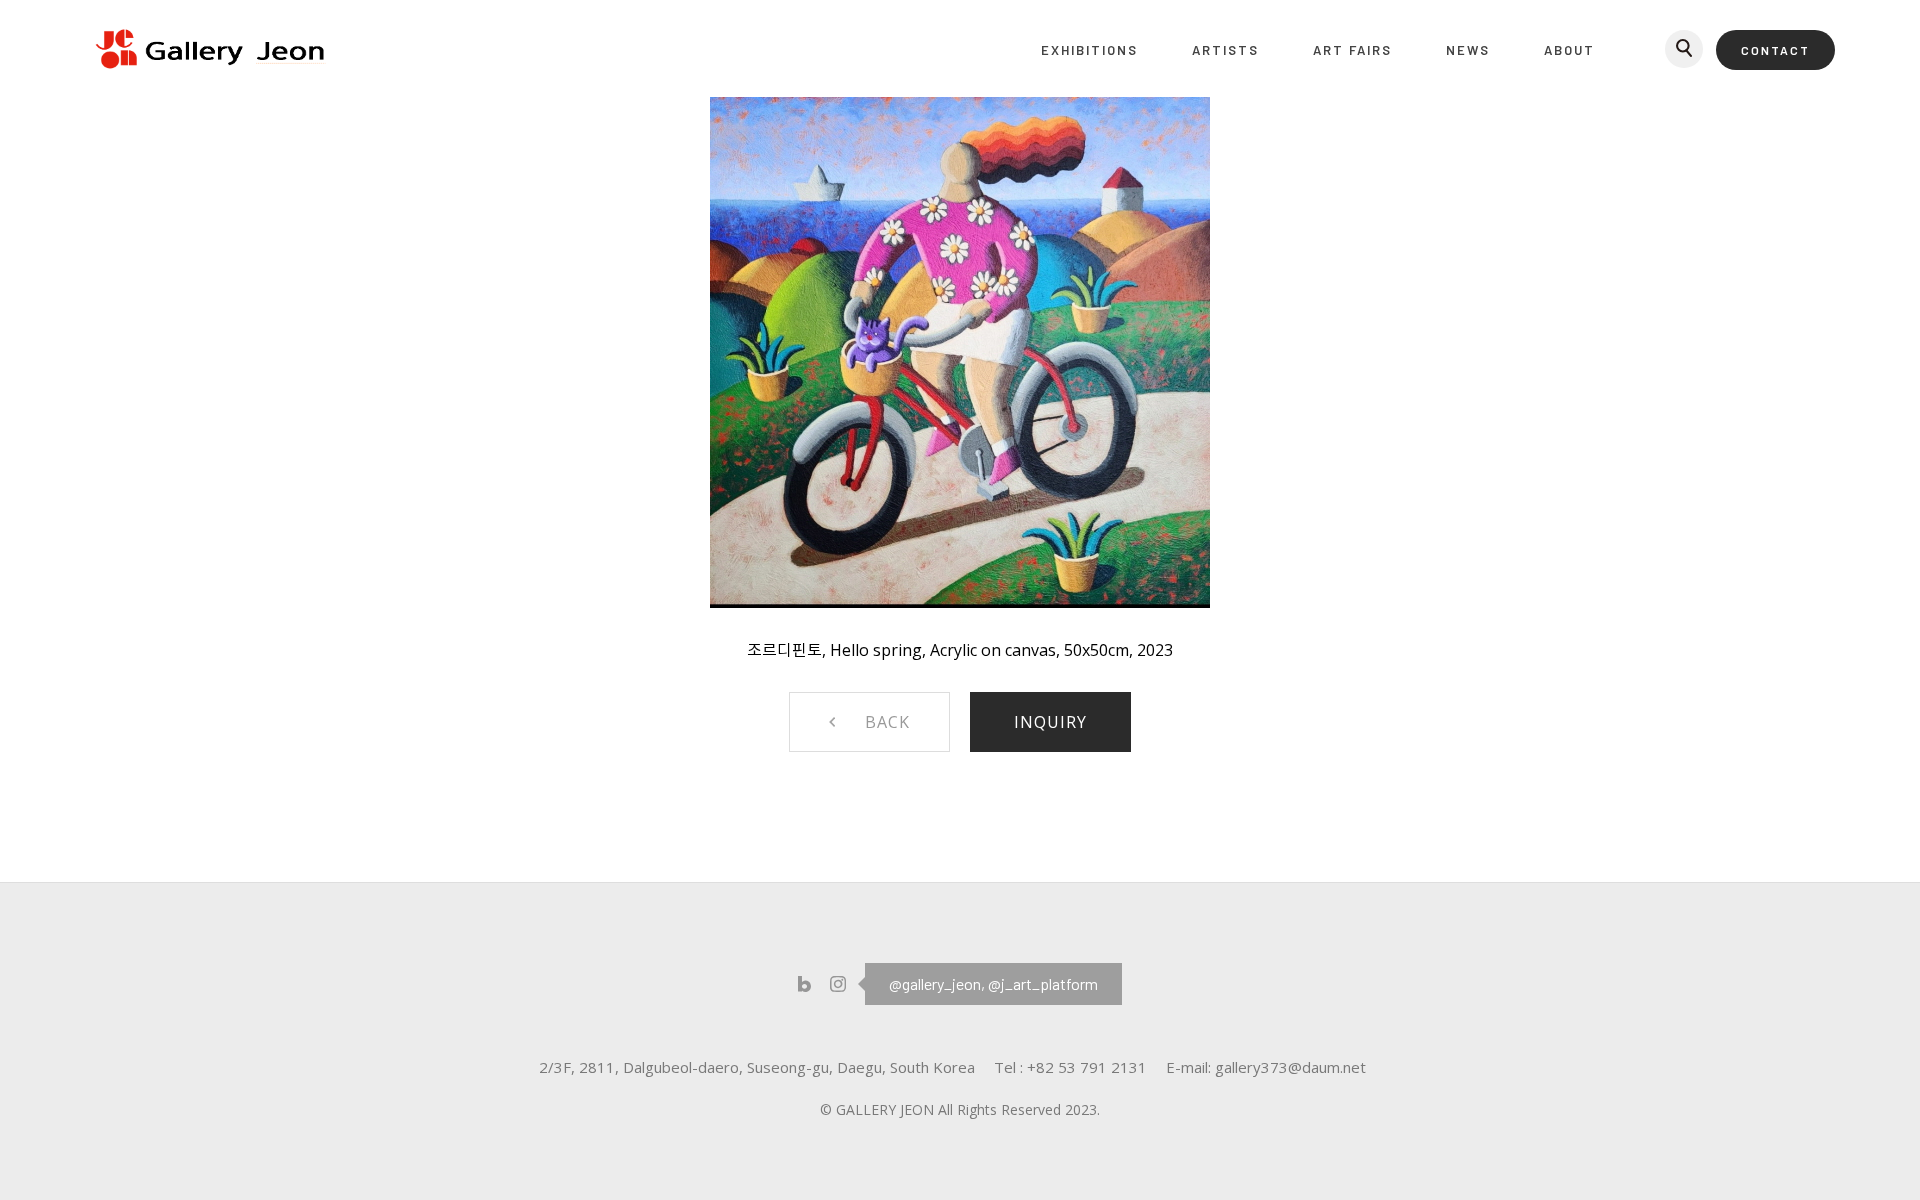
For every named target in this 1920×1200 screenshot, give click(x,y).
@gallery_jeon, (937, 983)
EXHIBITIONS (1089, 50)
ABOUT (1569, 50)
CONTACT (1775, 50)
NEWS (1468, 50)
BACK (887, 722)
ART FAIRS (1352, 50)
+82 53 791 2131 (1087, 1067)
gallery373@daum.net (1290, 1067)
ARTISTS (1225, 50)
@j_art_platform (1043, 983)
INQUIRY (1050, 722)
